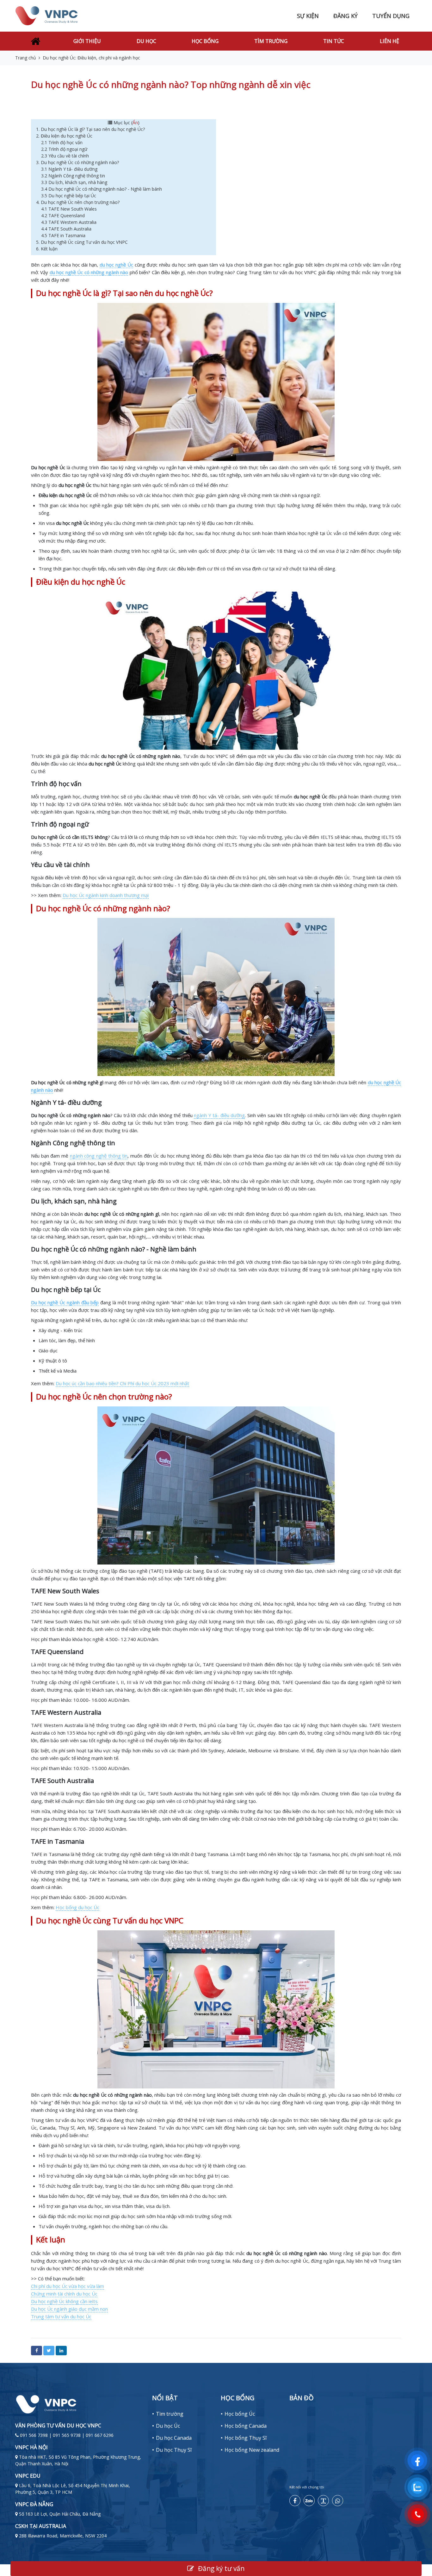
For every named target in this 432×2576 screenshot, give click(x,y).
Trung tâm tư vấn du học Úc (61, 2316)
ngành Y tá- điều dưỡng (219, 1115)
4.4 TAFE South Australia (66, 229)
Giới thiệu (87, 41)
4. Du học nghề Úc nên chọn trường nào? (78, 202)
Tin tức (334, 41)
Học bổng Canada (246, 2426)
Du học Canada (174, 2438)
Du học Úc (168, 2426)
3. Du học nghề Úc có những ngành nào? (78, 162)
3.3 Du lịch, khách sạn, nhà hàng (75, 182)
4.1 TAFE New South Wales (70, 209)
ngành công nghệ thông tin (99, 1156)
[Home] (35, 41)
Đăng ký (346, 16)
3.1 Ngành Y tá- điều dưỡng (69, 169)
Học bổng (205, 41)
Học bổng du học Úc (77, 1907)
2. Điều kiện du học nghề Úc (64, 136)
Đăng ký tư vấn (220, 2568)
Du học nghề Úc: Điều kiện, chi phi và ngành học (91, 58)
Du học (146, 41)
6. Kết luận (47, 249)
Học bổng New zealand (252, 2450)
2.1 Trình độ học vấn (62, 142)
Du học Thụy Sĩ (174, 2450)
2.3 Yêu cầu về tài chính (66, 156)
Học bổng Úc (240, 2414)
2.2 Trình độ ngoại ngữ (65, 149)
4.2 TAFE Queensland (63, 215)
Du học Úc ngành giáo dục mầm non (69, 2309)
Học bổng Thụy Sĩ (246, 2438)
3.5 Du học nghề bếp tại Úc (69, 196)
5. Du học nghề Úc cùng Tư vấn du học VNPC (83, 242)
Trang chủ (26, 58)
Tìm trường (271, 41)
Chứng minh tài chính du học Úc (64, 2294)
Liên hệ (389, 41)
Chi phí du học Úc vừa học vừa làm (68, 2286)
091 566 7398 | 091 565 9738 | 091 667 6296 (67, 2435)
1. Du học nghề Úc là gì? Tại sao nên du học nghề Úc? (90, 129)
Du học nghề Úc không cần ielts (64, 2301)
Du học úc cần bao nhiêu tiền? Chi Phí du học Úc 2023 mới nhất (122, 1383)
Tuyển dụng (391, 16)
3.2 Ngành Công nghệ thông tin (74, 176)
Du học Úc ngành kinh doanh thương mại (106, 895)
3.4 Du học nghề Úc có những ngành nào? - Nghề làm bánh (102, 189)
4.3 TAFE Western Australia (69, 222)
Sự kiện (308, 16)
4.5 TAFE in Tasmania (63, 235)
